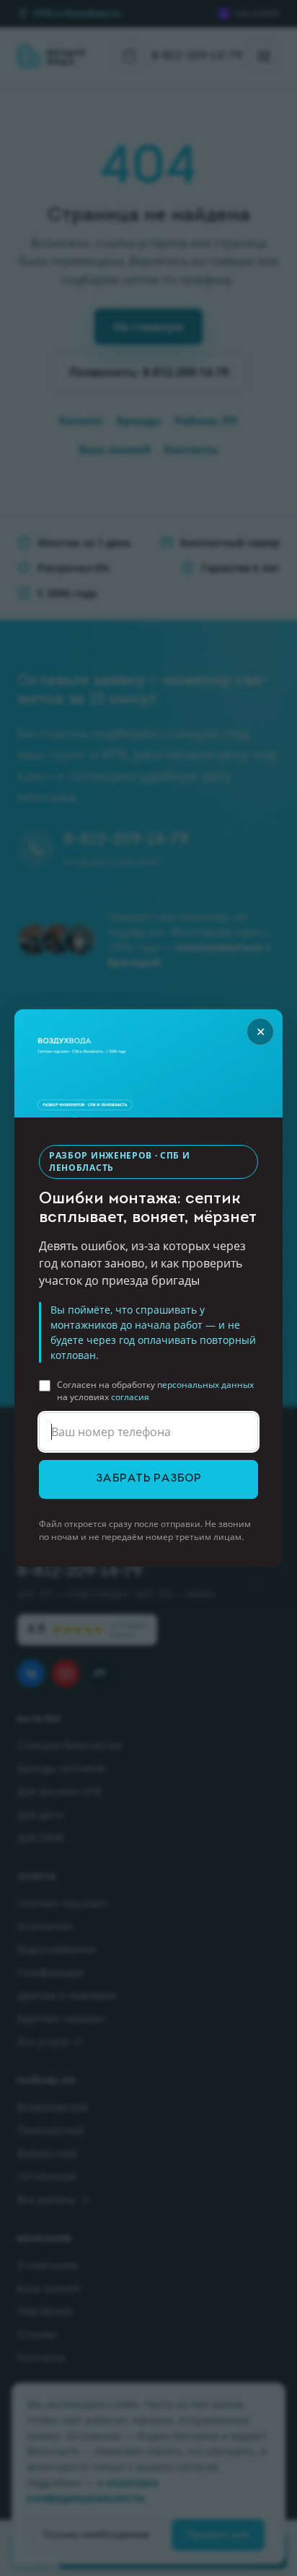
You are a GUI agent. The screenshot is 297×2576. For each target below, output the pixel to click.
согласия (130, 1397)
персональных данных (205, 1385)
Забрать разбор (148, 1479)
